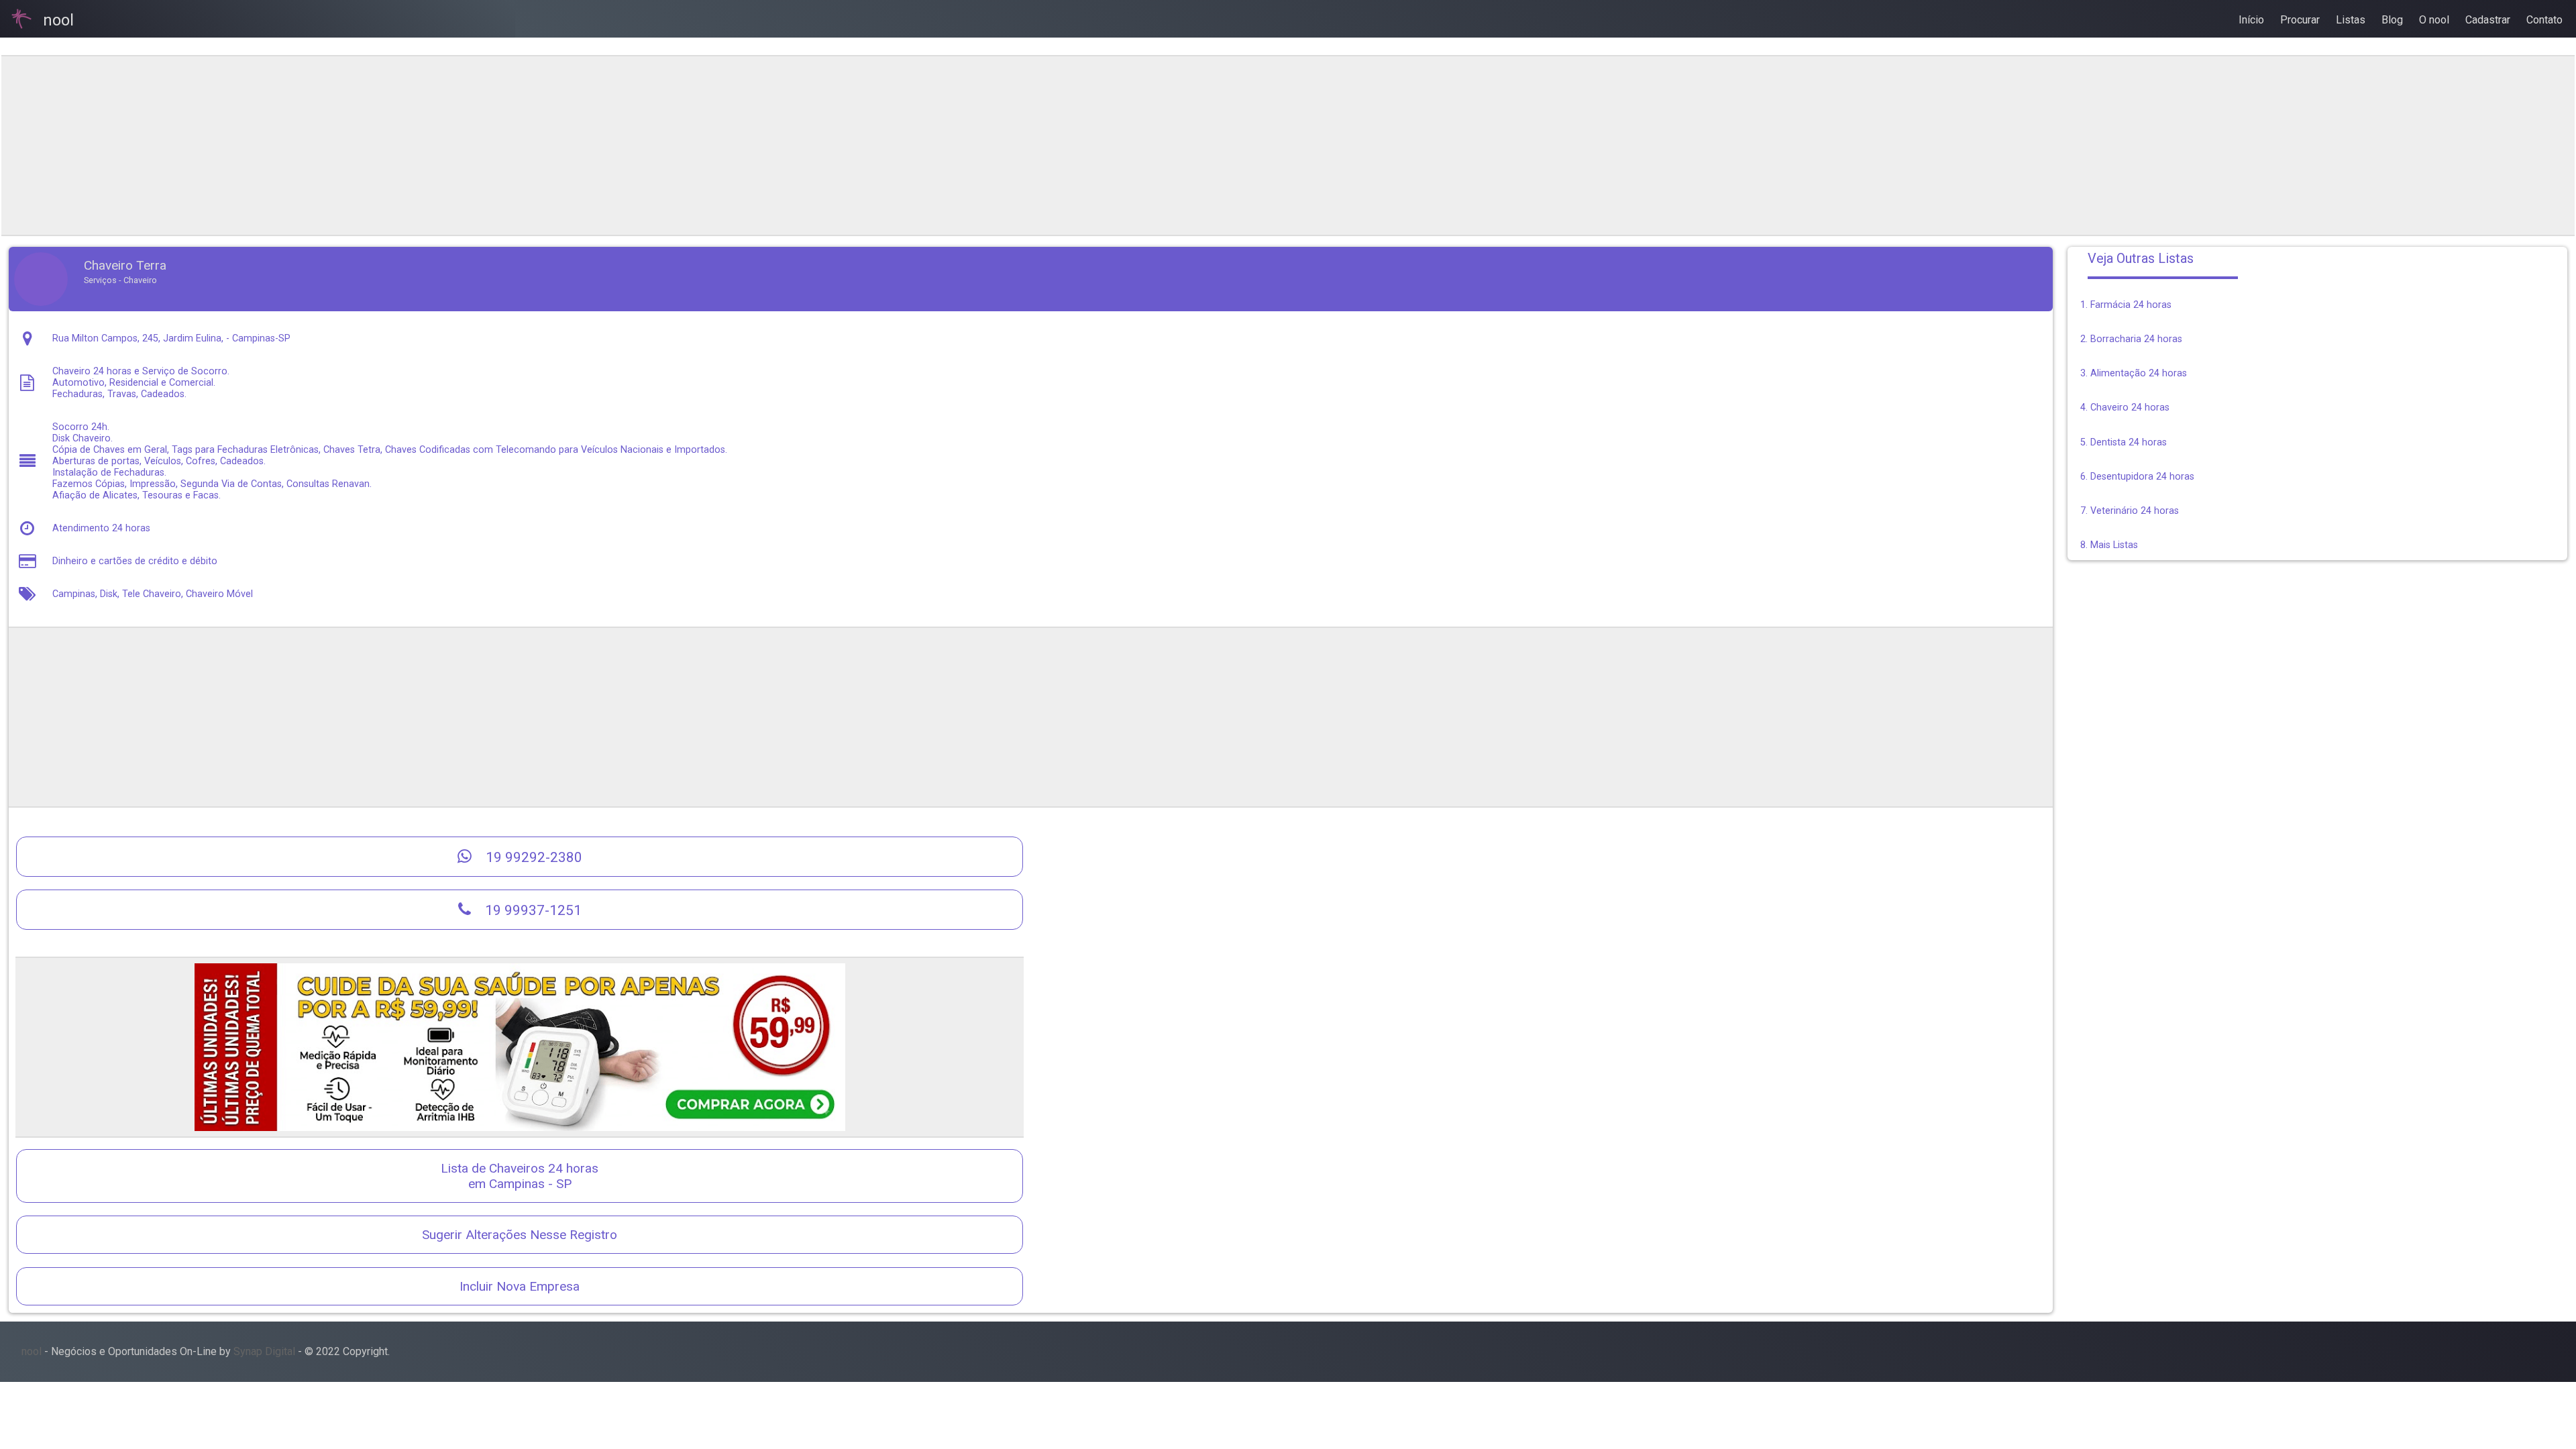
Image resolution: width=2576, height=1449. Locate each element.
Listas (2351, 20)
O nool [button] (2434, 20)
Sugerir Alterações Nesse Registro (520, 1235)
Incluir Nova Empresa (520, 1286)
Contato (2544, 20)
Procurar (2300, 20)
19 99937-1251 (532, 910)
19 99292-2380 (532, 857)
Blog (2392, 20)
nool (32, 1351)
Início (2251, 20)
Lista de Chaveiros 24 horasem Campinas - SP (520, 1176)
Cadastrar (2488, 20)
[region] (1030, 146)
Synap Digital (264, 1351)
